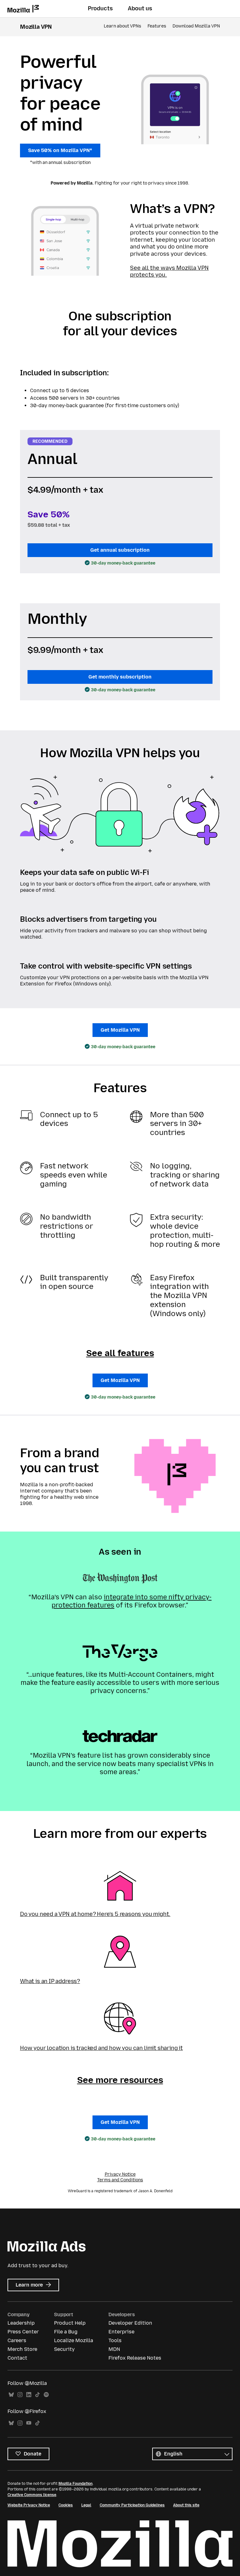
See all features (120, 1353)
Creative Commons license (32, 2495)
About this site (186, 2505)
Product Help (70, 2323)
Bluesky (11, 2395)
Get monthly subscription (120, 677)
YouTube (29, 2423)
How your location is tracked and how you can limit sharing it (101, 2048)
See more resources (120, 2080)
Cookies (66, 2505)
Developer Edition (130, 2323)
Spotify (46, 2395)
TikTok (37, 2395)
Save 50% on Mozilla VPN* (60, 150)
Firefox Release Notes (135, 2358)
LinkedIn (29, 2395)
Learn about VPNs (122, 26)
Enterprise (121, 2332)
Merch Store (22, 2349)
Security (64, 2349)
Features (157, 26)
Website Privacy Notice (29, 2505)
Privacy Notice (120, 2174)
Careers (17, 2340)
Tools (115, 2340)
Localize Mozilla (74, 2340)
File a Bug (66, 2332)
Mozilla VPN (36, 27)
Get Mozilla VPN (120, 1030)
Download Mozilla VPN (196, 26)
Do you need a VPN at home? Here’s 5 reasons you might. (95, 1914)
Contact (17, 2358)
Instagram (20, 2395)
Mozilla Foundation (75, 2484)
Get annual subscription (120, 550)
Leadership (21, 2323)
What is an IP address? (50, 1981)
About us (140, 8)
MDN (114, 2349)
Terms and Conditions (120, 2180)
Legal (86, 2505)
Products (100, 8)
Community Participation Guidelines (132, 2505)
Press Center (23, 2332)
